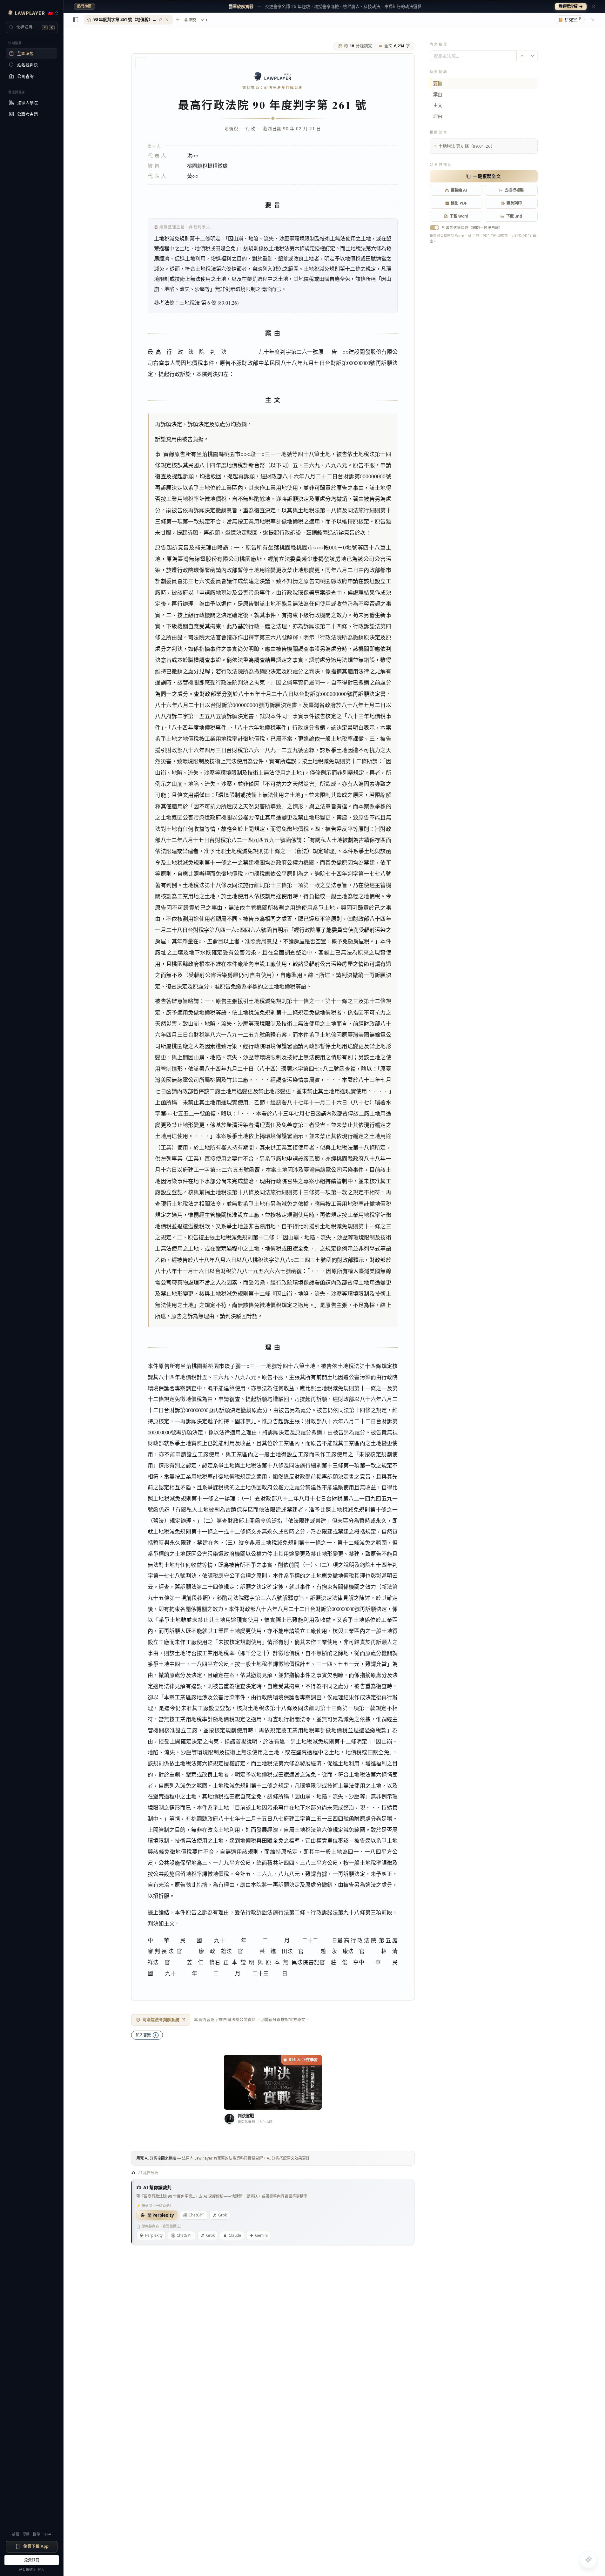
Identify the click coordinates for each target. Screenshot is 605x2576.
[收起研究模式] (593, 20)
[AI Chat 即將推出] (588, 2559)
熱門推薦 (84, 6)
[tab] (128, 20)
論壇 (16, 2534)
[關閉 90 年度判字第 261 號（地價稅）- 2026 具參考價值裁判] (167, 20)
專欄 (26, 2534)
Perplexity (154, 2235)
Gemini (261, 2235)
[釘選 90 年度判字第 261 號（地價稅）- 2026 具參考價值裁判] (160, 20)
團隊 (37, 2534)
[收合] (76, 20)
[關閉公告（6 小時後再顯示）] (594, 6)
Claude (235, 2235)
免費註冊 (32, 2560)
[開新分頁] (178, 20)
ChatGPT (196, 2215)
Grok (222, 2215)
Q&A (47, 2534)
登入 (41, 2569)
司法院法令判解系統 (161, 2020)
